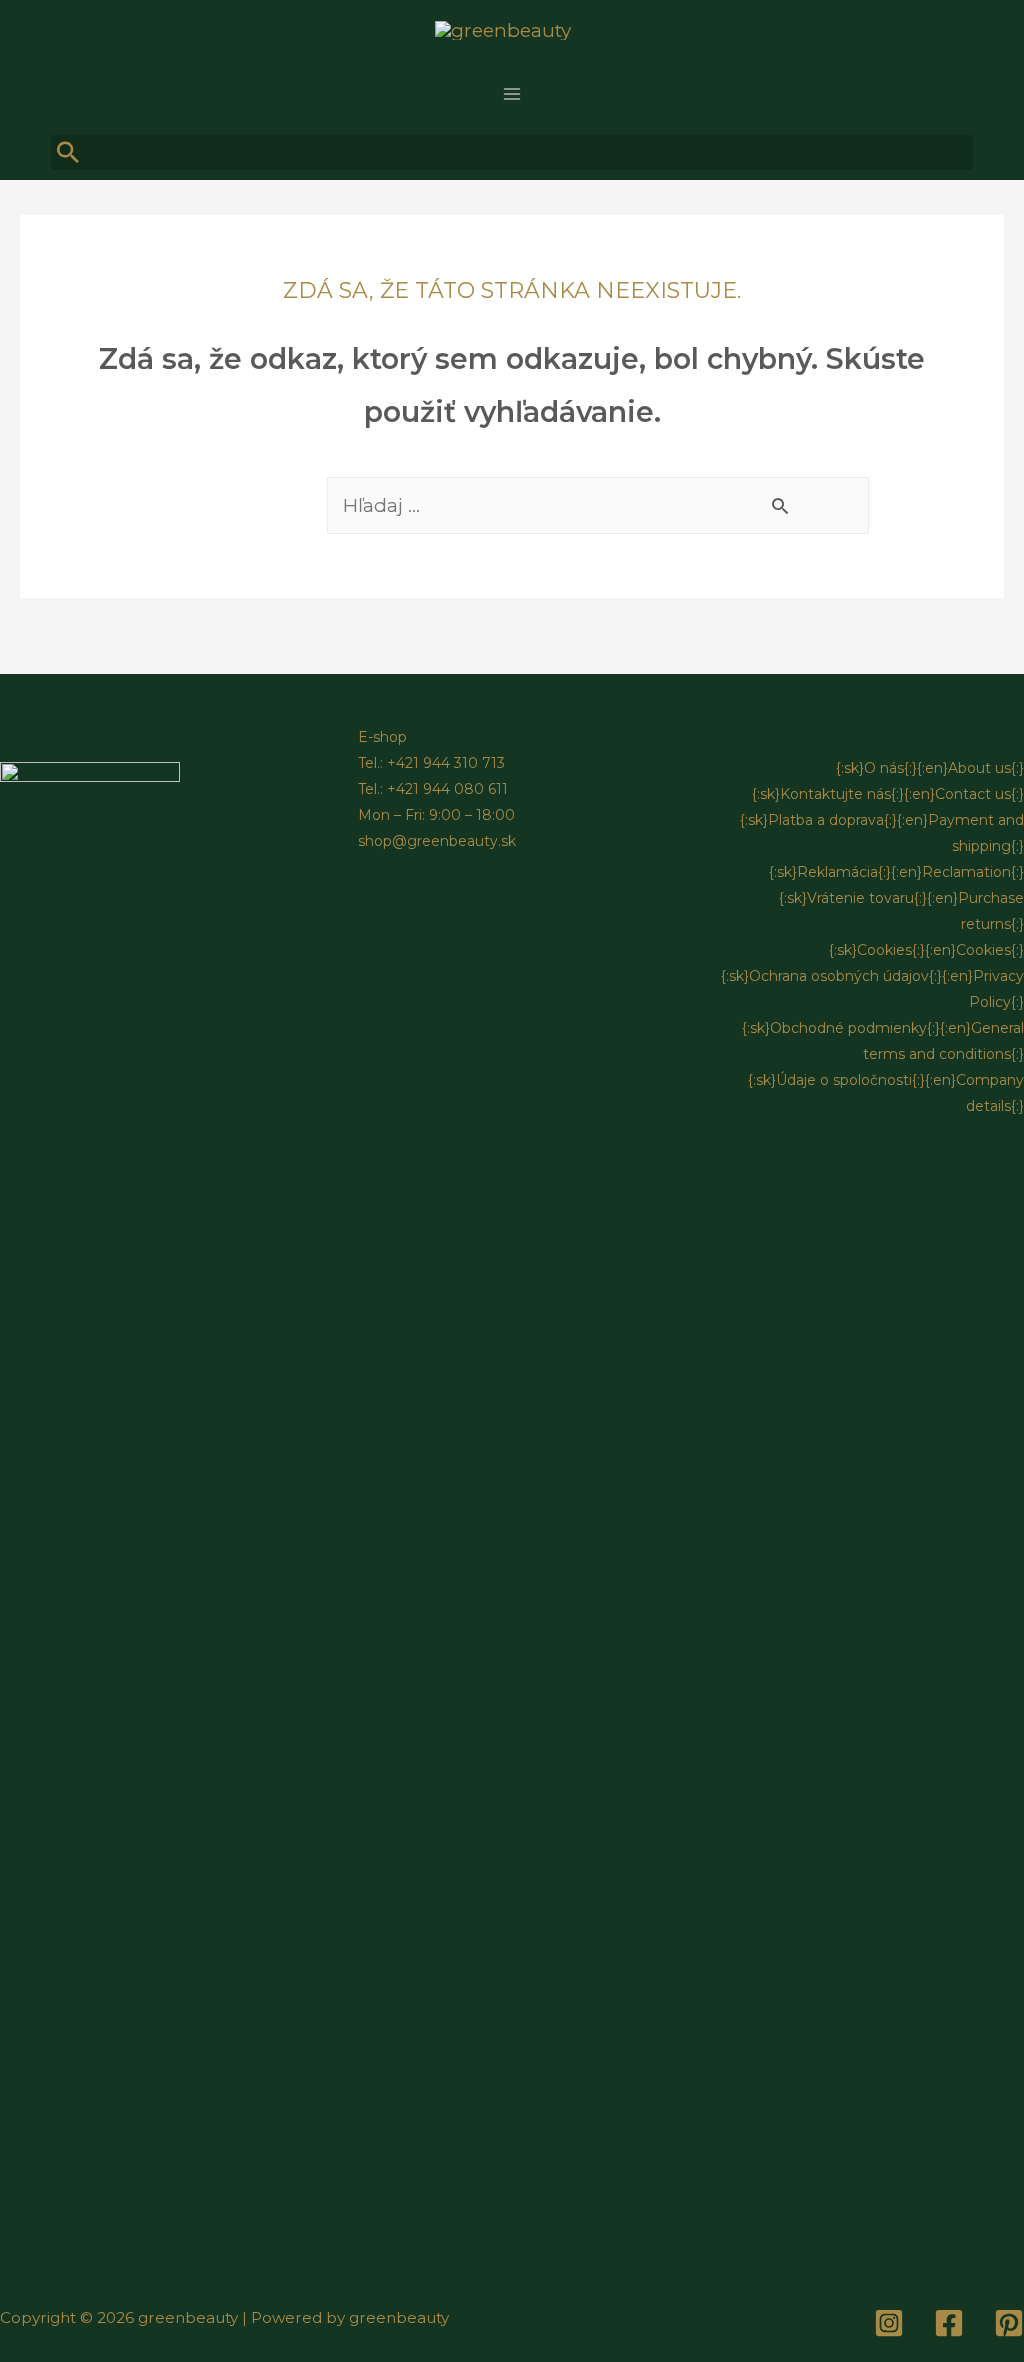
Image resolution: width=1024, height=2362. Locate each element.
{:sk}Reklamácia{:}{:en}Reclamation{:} (896, 872)
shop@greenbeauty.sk (437, 841)
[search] (512, 152)
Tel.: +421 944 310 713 (431, 763)
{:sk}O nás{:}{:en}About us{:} (930, 768)
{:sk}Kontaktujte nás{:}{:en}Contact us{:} (888, 794)
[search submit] (69, 153)
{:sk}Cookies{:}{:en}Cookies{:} (926, 950)
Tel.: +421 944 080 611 (433, 789)
